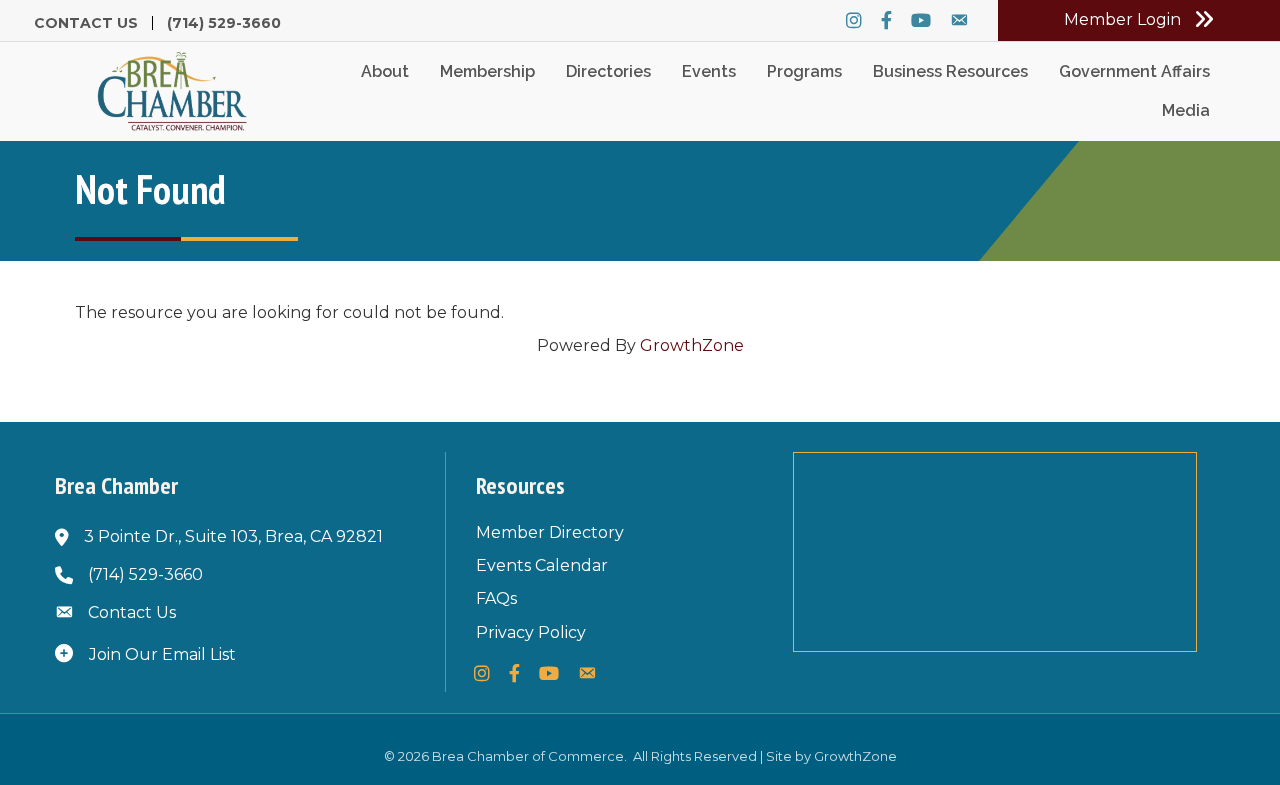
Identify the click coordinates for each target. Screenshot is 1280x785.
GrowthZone (692, 345)
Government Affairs (1134, 71)
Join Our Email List (162, 654)
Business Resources (950, 71)
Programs (804, 71)
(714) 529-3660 (224, 23)
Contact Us (86, 23)
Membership (487, 71)
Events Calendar (542, 565)
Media (1186, 110)
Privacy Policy (531, 632)
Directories (608, 71)
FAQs (496, 598)
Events (709, 71)
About (385, 71)
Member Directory (550, 532)
